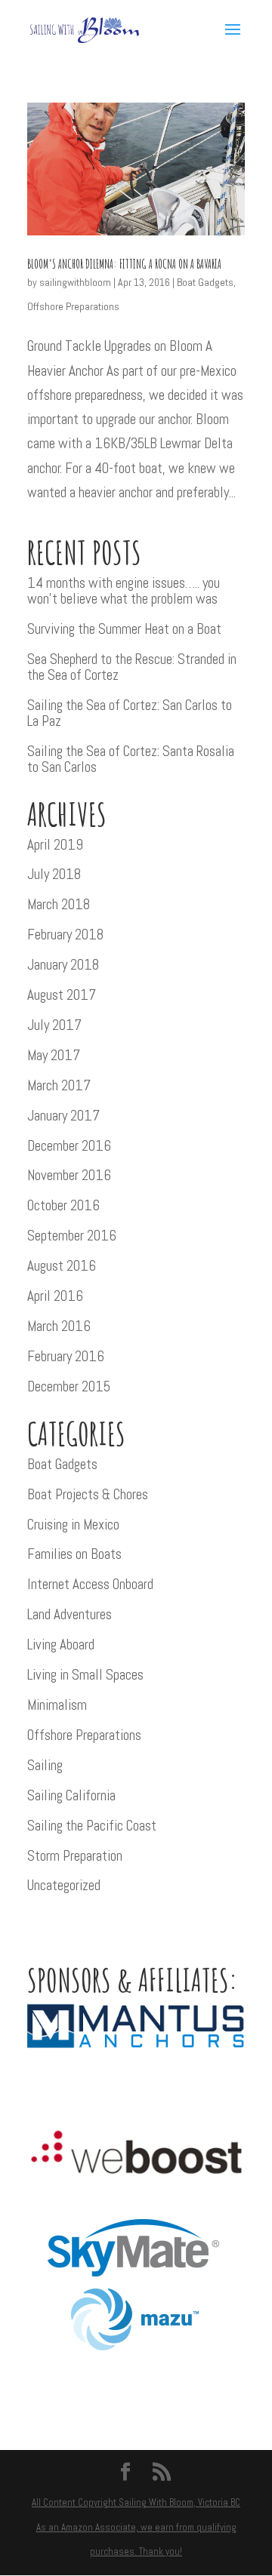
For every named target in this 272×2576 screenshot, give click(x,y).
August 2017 (62, 995)
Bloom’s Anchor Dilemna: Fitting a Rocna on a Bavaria (124, 264)
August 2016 (62, 1266)
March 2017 (59, 1085)
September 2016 (72, 1236)
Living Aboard (61, 1645)
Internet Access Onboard (90, 1584)
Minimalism (57, 1705)
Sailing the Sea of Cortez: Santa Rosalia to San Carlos (131, 759)
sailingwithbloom (75, 282)
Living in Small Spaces (85, 1675)
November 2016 (69, 1175)
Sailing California (71, 1795)
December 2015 (69, 1386)
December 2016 (69, 1146)
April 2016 (55, 1296)
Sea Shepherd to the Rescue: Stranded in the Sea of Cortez (132, 667)
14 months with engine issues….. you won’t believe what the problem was (124, 591)
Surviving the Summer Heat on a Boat (124, 629)
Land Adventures (70, 1614)
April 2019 (55, 845)
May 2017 (54, 1055)
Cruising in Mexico (73, 1525)
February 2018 (65, 934)
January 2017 (63, 1116)
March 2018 (59, 904)
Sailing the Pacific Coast (92, 1826)
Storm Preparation (75, 1856)
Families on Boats (74, 1554)
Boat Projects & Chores (88, 1494)
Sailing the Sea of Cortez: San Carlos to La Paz (130, 713)
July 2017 (54, 1025)
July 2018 (54, 874)
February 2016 (66, 1356)
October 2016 (63, 1205)
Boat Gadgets (205, 282)
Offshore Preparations (73, 306)
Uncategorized (64, 1885)
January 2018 (63, 965)
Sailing (45, 1765)
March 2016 (59, 1326)
